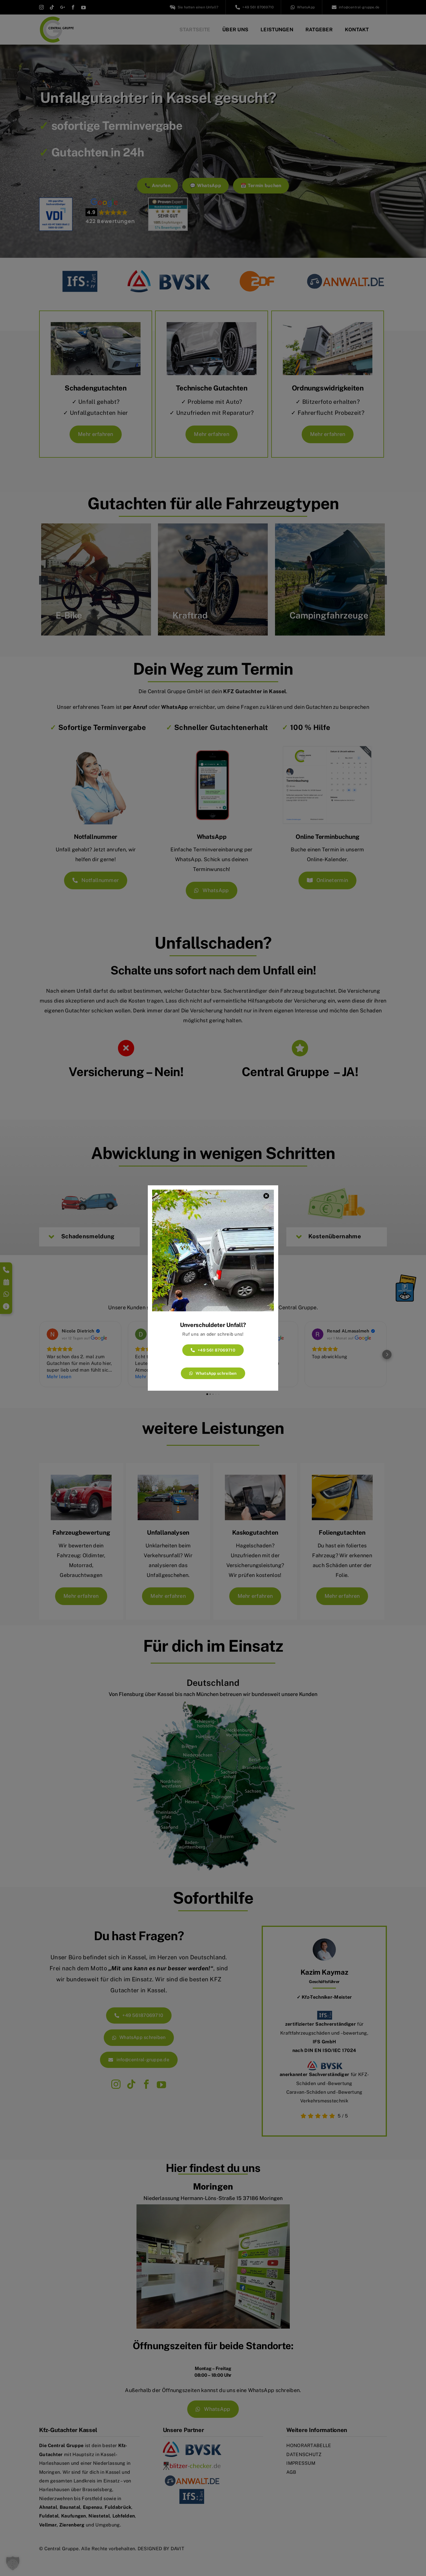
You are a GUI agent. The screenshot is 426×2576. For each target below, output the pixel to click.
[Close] (266, 1196)
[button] (13, 2563)
